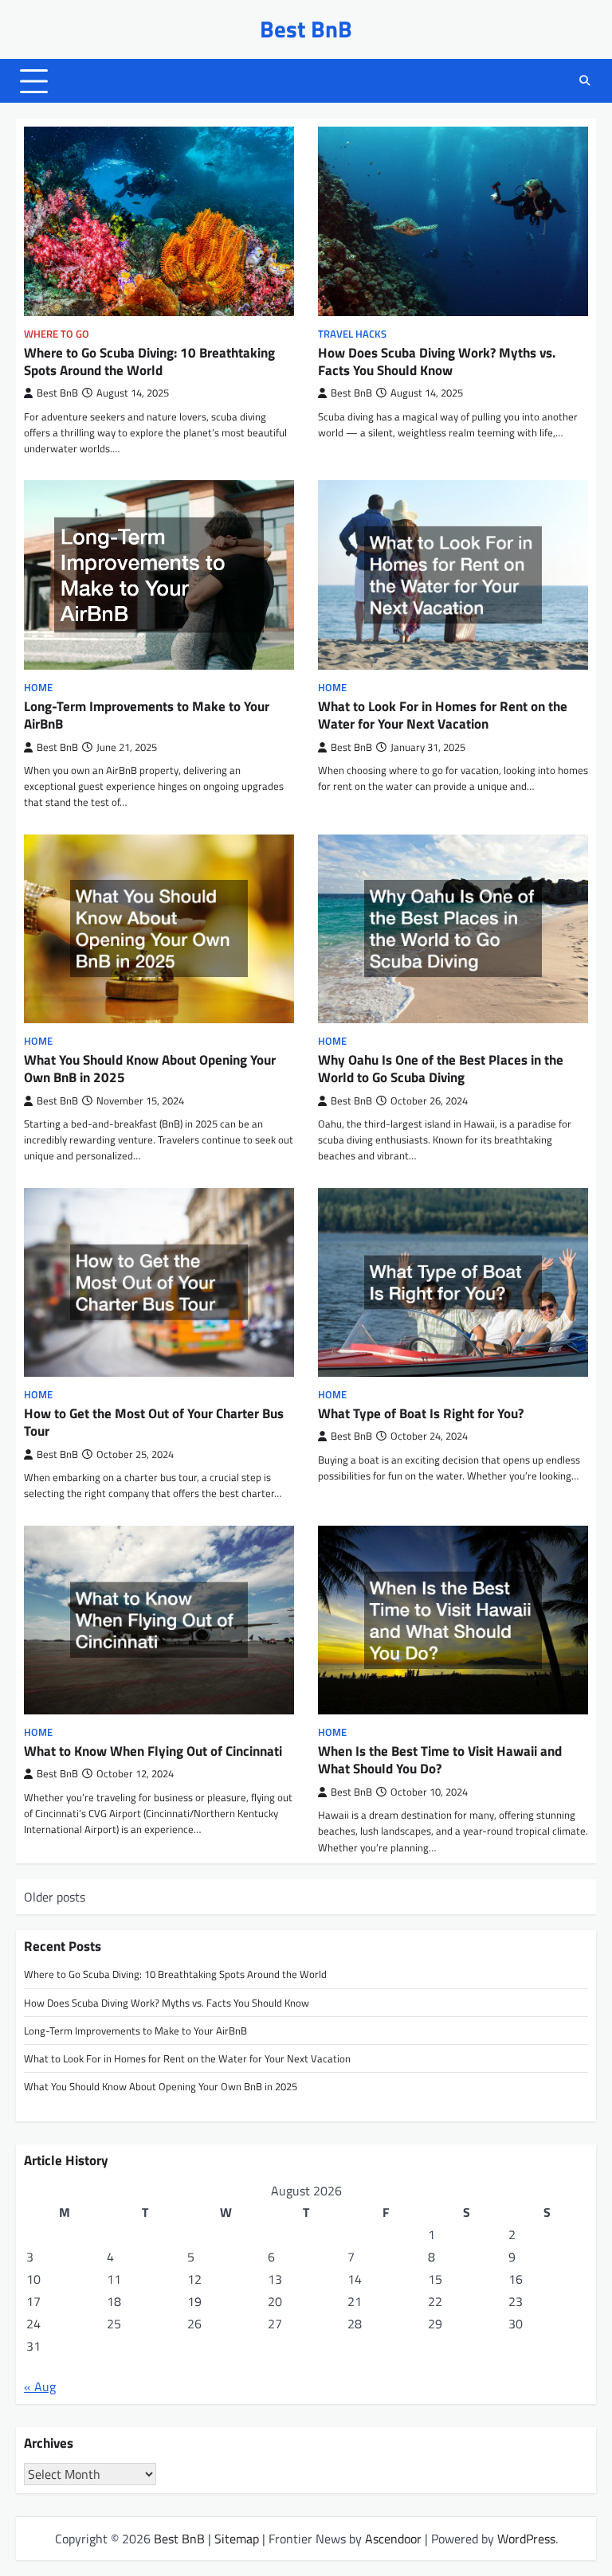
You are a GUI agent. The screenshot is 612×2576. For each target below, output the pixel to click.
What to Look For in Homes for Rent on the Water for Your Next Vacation (443, 715)
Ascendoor (393, 2539)
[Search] (584, 81)
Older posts (55, 1897)
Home (38, 688)
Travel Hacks (352, 334)
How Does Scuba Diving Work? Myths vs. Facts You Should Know (437, 362)
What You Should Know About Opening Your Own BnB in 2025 (150, 1069)
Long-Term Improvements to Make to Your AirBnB (147, 715)
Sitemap (237, 2539)
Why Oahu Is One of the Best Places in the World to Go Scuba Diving (441, 1069)
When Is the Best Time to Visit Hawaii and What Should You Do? (440, 1760)
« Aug (40, 2386)
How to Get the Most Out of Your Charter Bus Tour (154, 1422)
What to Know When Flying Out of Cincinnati (153, 1751)
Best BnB (306, 29)
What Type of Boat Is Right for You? (421, 1413)
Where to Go (57, 334)
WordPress (526, 2539)
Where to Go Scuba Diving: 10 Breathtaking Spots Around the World (149, 362)
